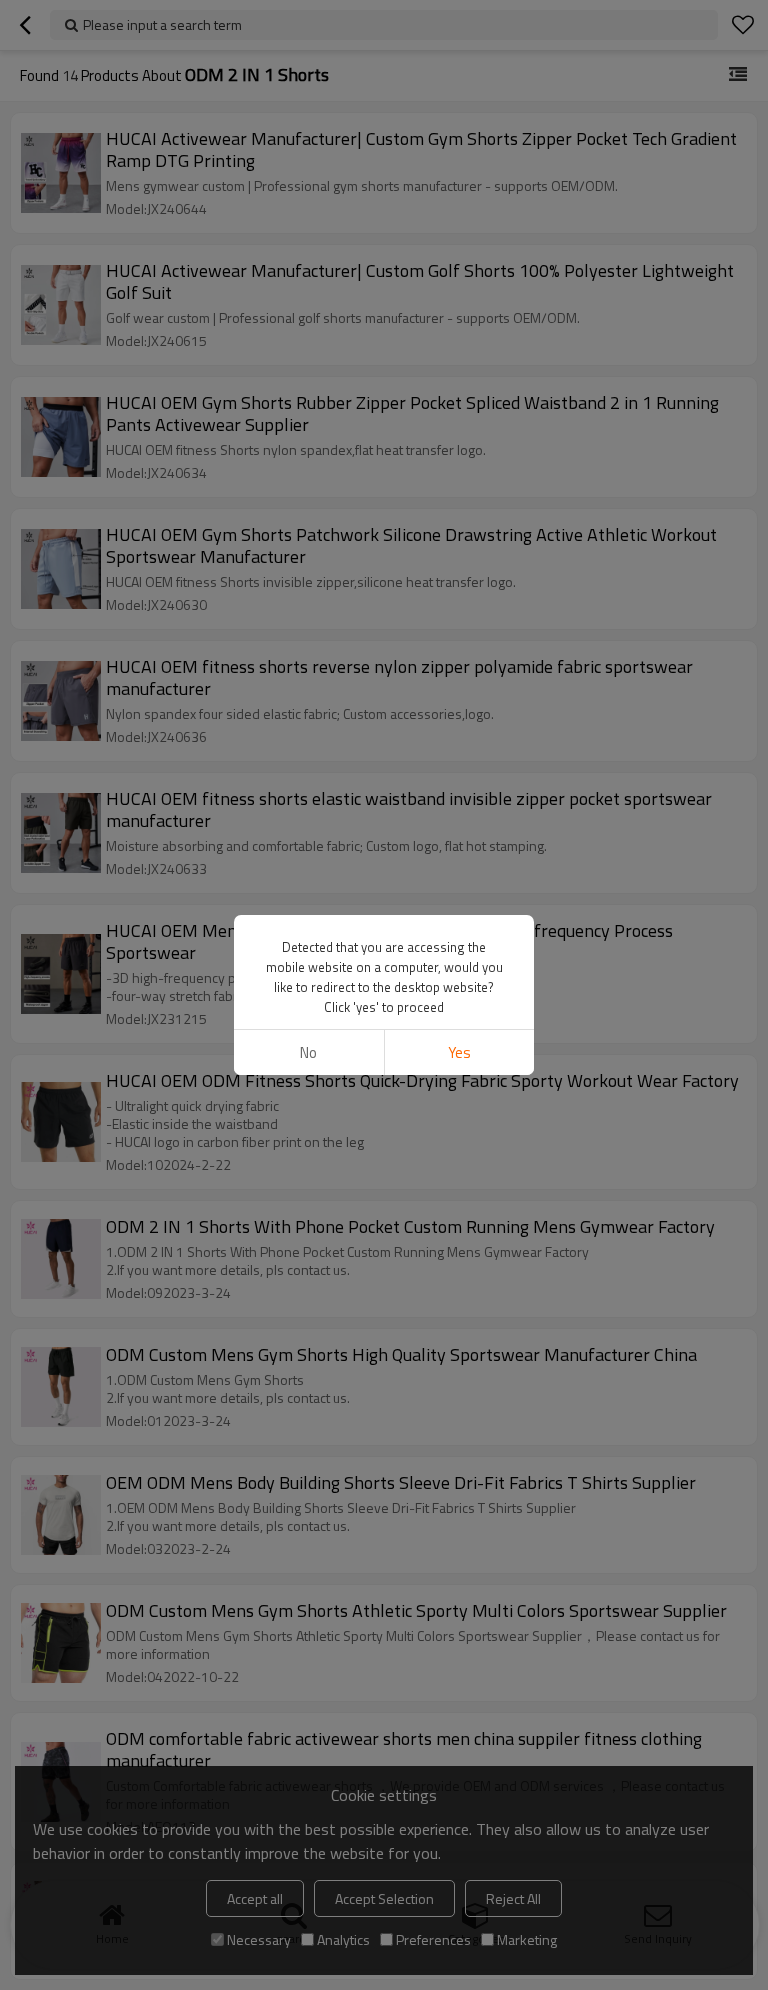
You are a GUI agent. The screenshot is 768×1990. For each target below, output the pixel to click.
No (308, 1052)
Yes (459, 1052)
